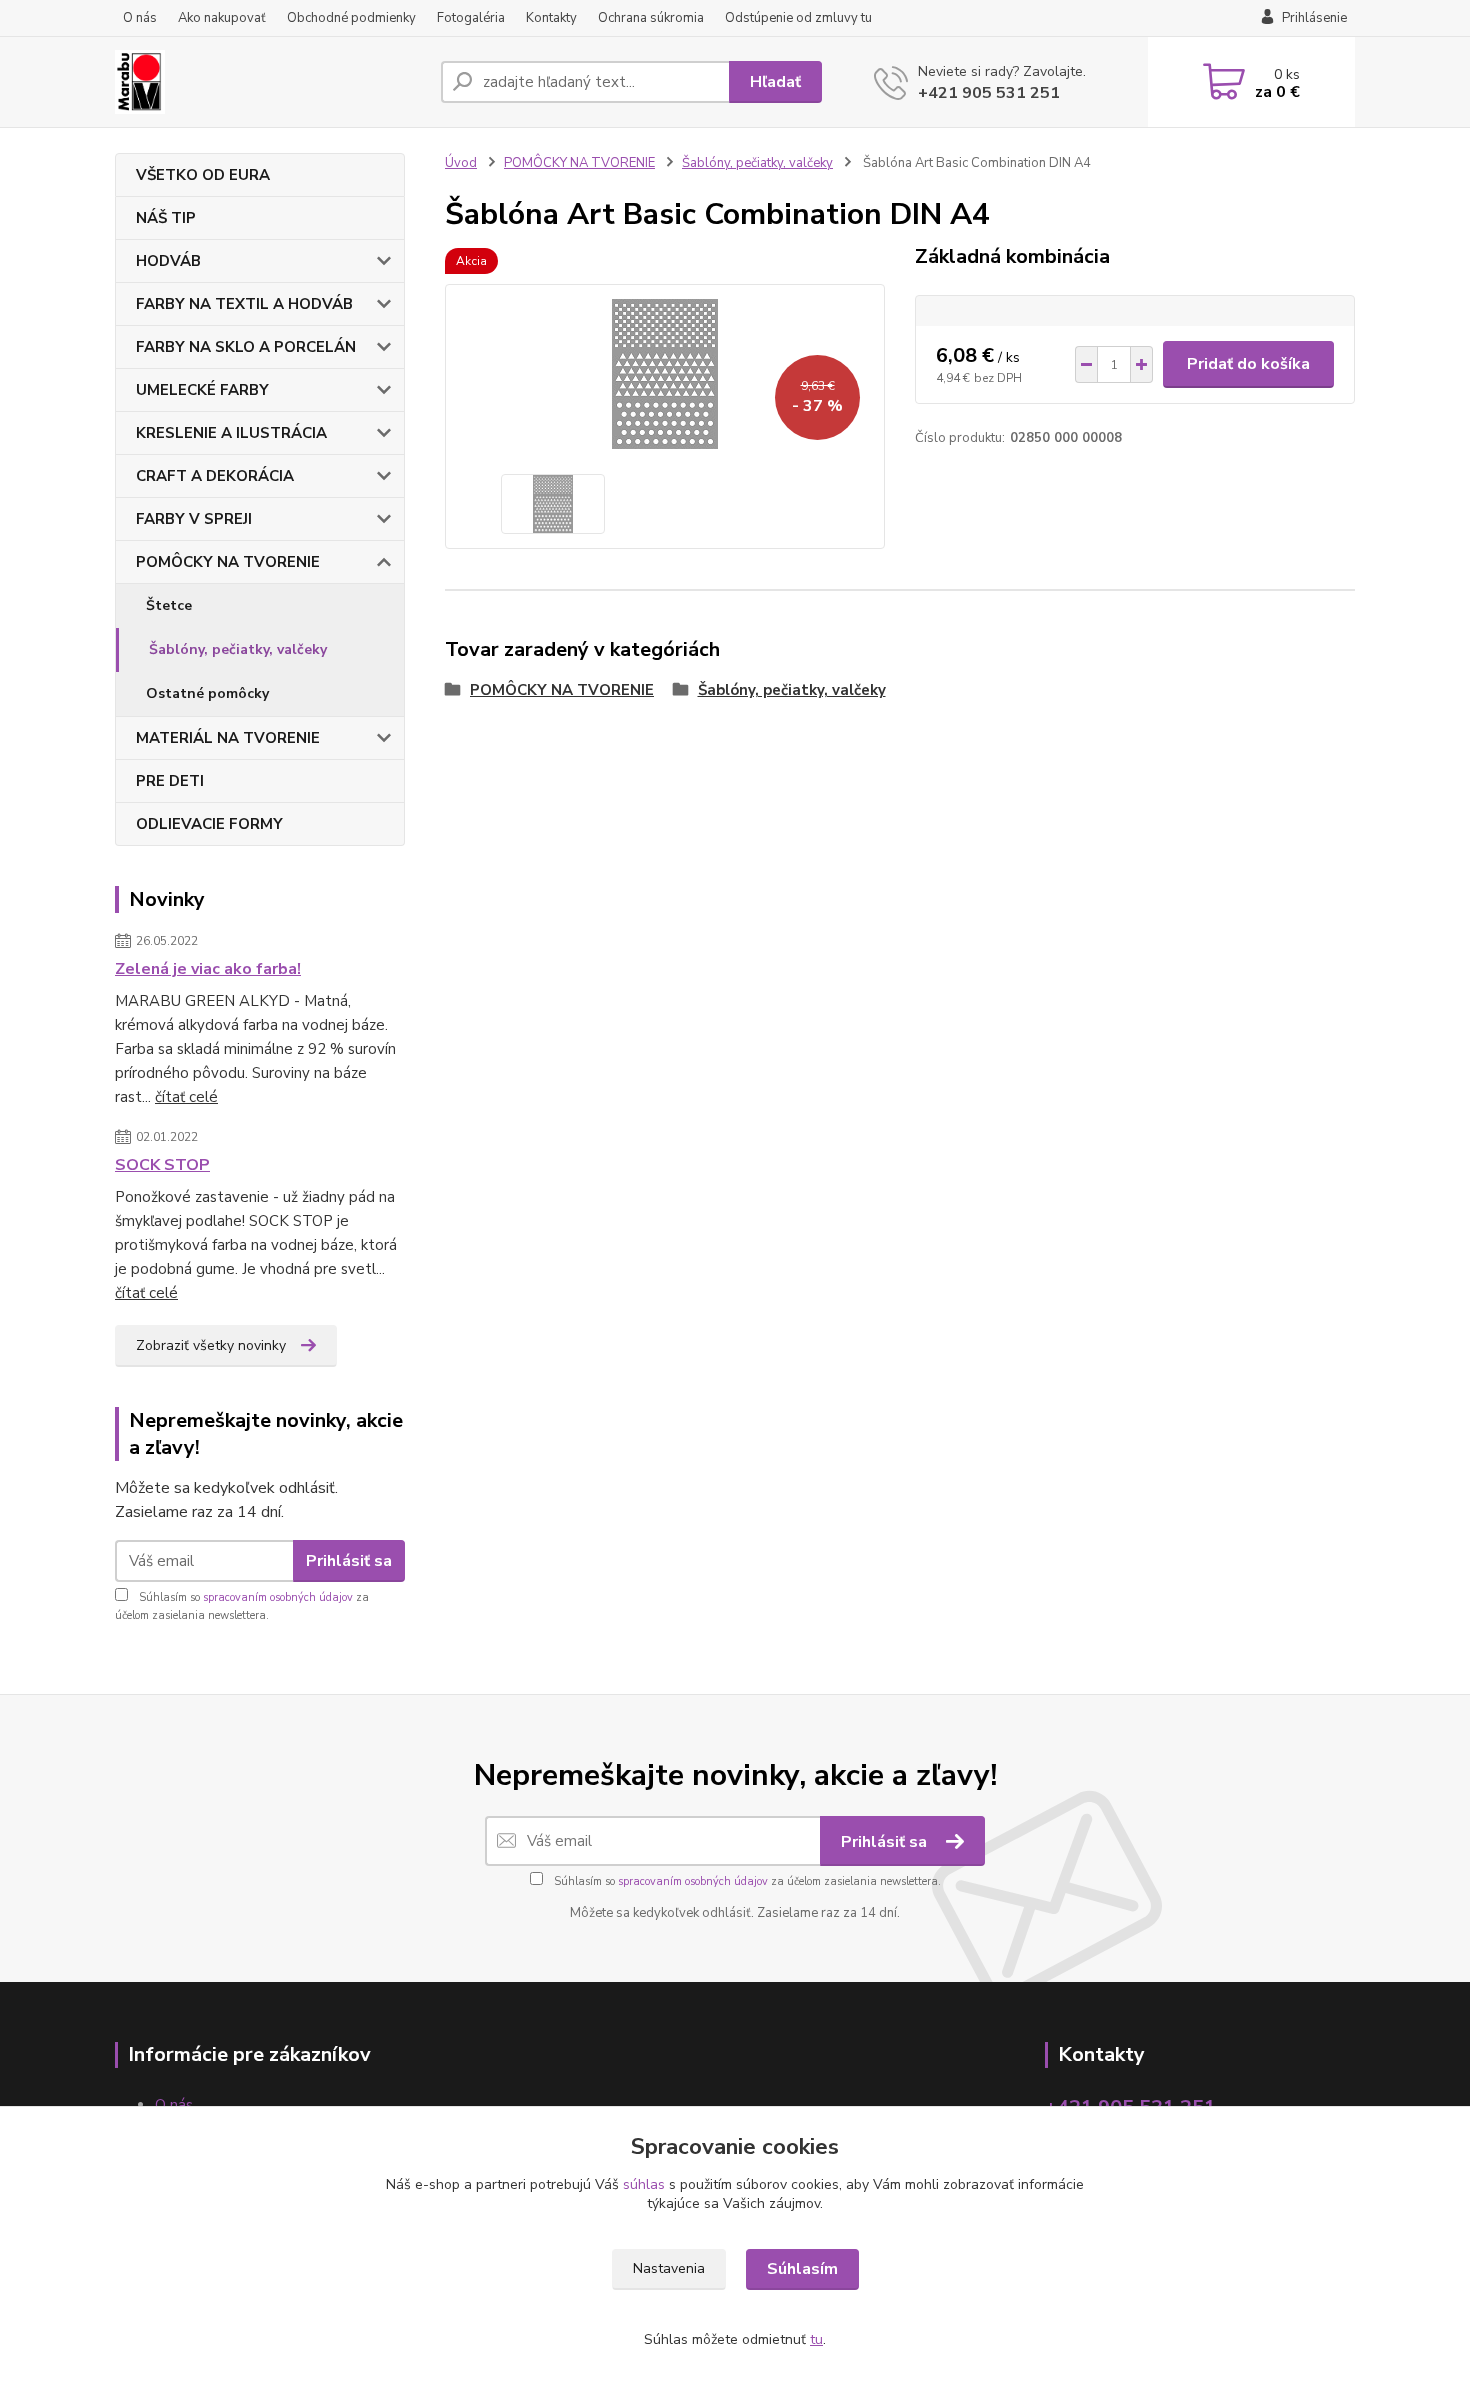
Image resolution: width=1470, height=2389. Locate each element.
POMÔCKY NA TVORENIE (228, 562)
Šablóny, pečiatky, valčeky (238, 649)
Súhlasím (802, 2269)
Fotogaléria (471, 18)
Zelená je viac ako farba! (208, 969)
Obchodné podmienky (351, 18)
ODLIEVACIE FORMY (209, 824)
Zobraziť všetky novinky (211, 1345)
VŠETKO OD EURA (203, 175)
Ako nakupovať (222, 18)
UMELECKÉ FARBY (202, 390)
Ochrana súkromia (651, 18)
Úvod (461, 163)
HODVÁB (168, 261)
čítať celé (186, 1097)
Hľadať (775, 82)
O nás (140, 18)
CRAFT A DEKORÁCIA (215, 476)
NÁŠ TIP (166, 218)
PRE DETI (170, 781)
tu (816, 2339)
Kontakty (551, 18)
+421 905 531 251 (989, 93)
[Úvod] (270, 82)
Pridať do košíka (1248, 364)
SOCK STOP (162, 1165)
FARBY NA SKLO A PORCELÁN (246, 347)
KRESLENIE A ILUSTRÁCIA (231, 433)
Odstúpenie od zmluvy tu (798, 18)
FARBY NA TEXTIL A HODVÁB (244, 304)
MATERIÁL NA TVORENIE (228, 738)
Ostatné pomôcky (207, 693)
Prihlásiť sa (349, 1561)
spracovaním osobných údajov (278, 1597)
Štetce (169, 605)
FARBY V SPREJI (194, 519)
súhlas (644, 2184)
